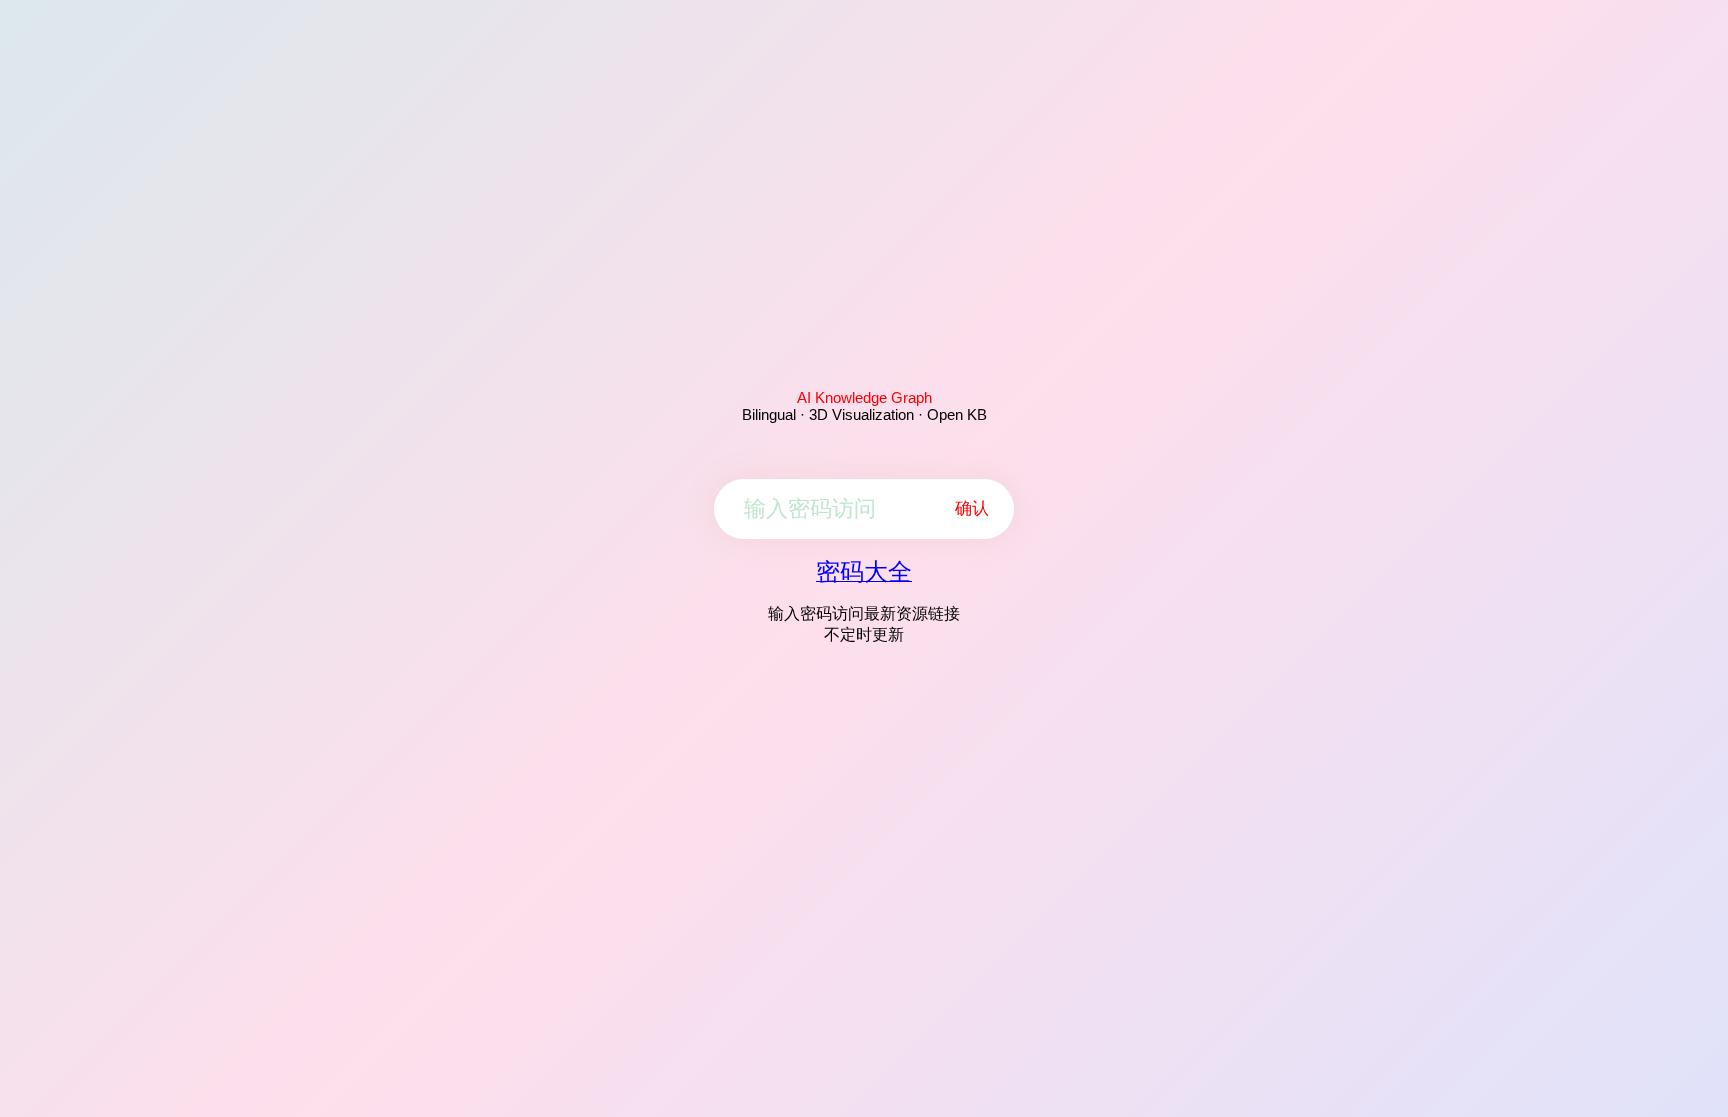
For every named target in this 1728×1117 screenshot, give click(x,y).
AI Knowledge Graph (864, 397)
